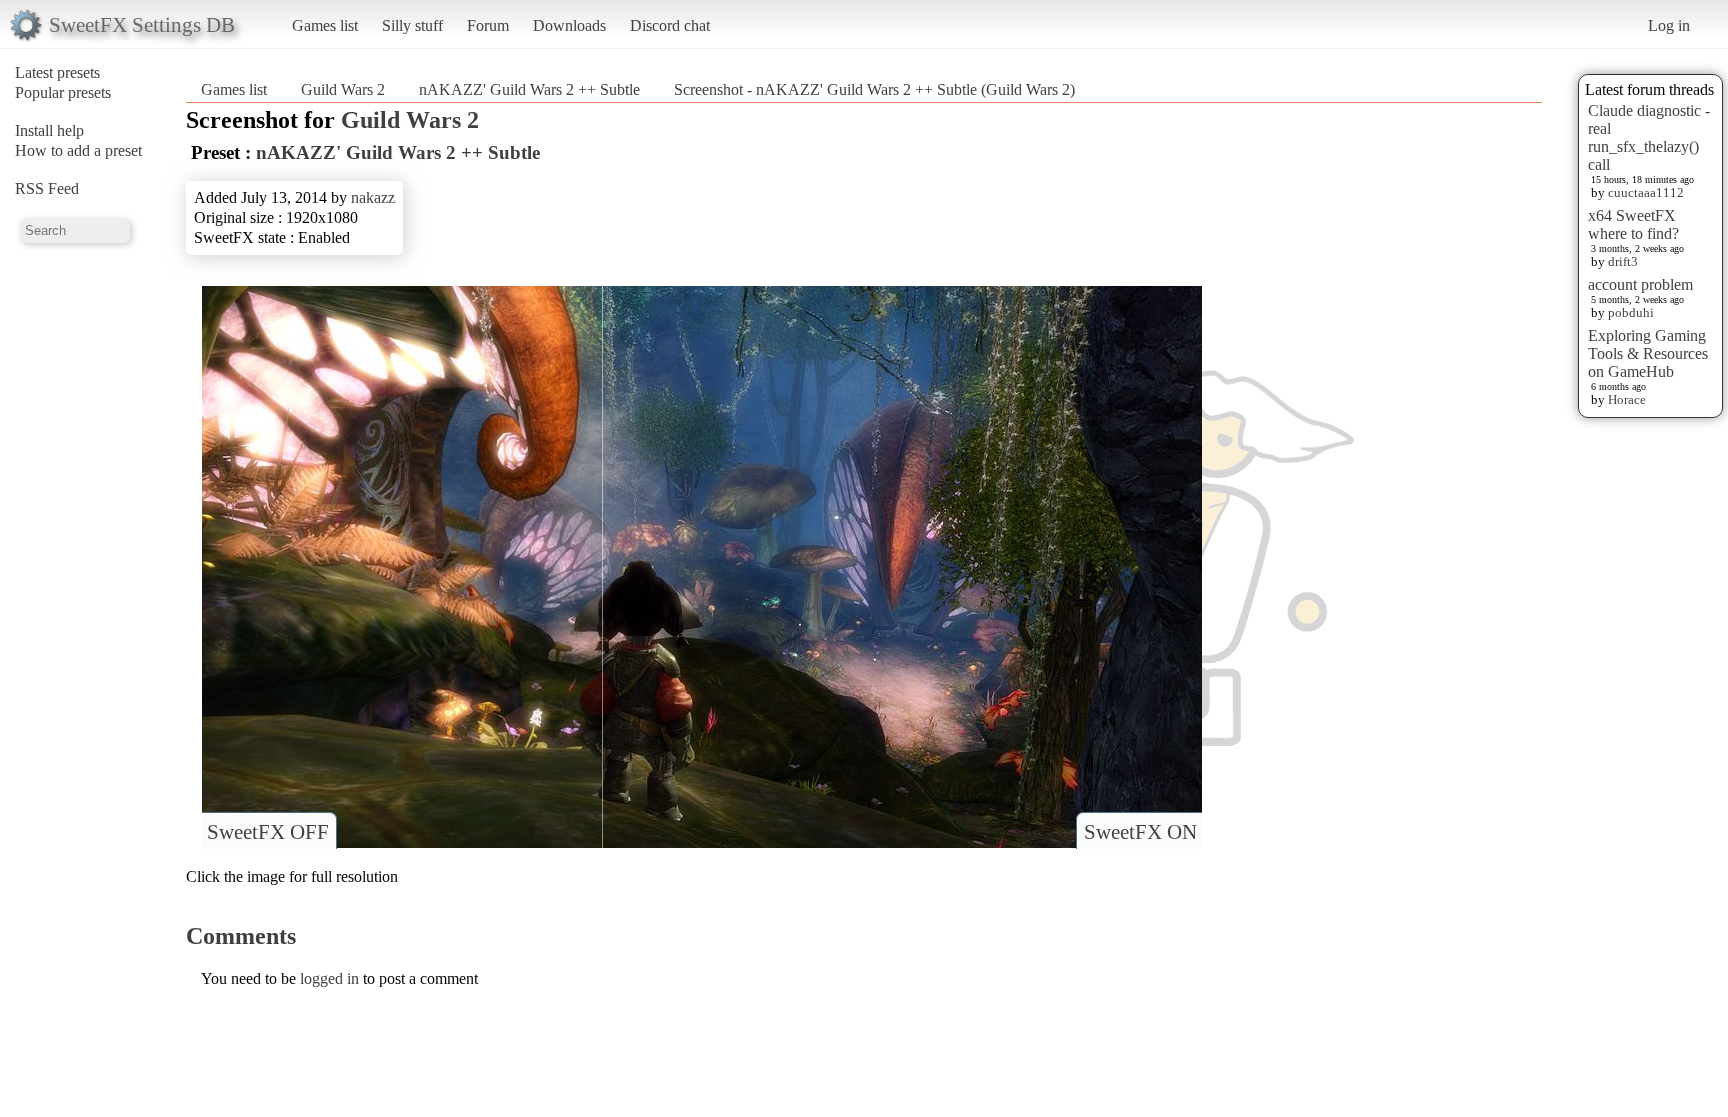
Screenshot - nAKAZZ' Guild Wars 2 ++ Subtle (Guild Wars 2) (874, 89)
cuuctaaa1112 (1646, 192)
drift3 (1623, 261)
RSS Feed (47, 188)
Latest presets (57, 72)
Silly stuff (412, 25)
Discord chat (670, 25)
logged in (329, 978)
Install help (49, 130)
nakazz (373, 197)
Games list (325, 25)
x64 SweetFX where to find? (1633, 224)
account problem (1640, 284)
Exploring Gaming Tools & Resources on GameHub (1648, 353)
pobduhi (1631, 312)
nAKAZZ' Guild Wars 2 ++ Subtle (529, 89)
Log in (1669, 25)
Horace (1627, 399)
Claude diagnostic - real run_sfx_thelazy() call (1649, 137)
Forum (488, 25)
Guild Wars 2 (343, 89)
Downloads (569, 25)
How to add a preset (78, 150)
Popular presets (63, 92)
